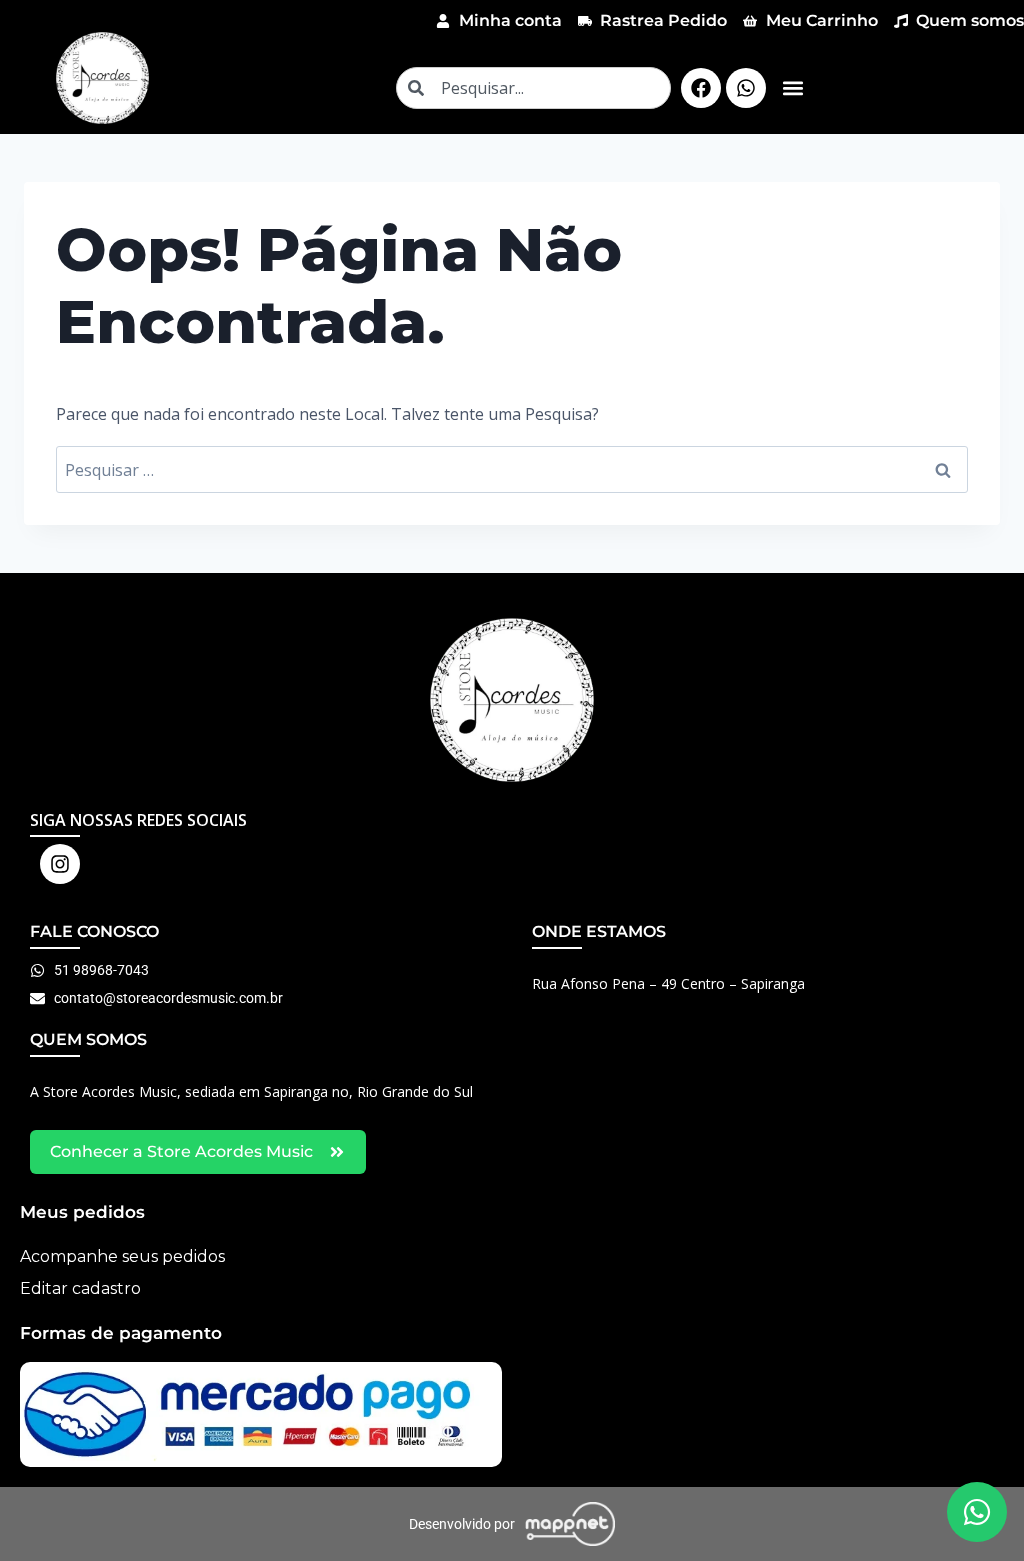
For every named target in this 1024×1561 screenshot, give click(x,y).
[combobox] (533, 88)
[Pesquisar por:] (512, 470)
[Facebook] (701, 88)
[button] (792, 88)
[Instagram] (60, 864)
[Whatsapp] (746, 88)
